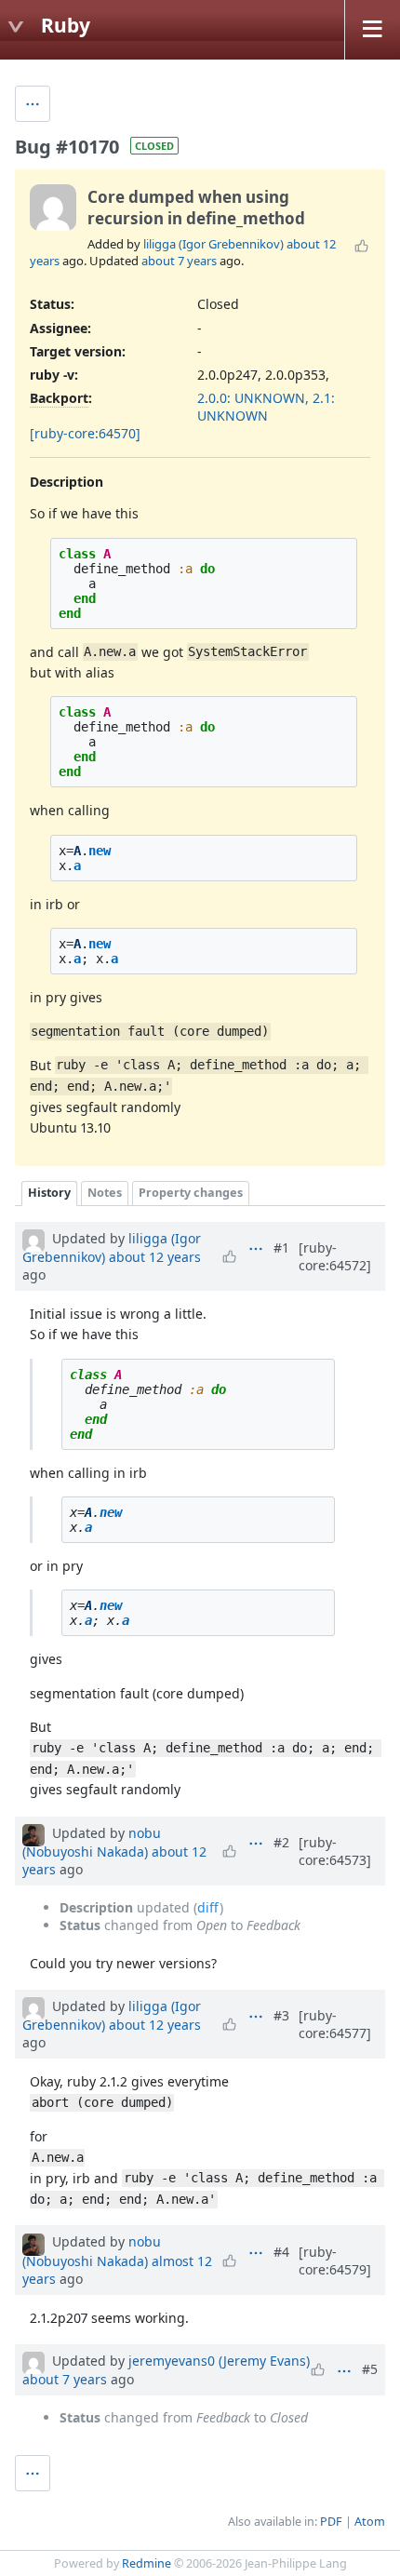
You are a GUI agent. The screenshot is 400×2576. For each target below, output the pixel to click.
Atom (370, 2522)
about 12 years (155, 1257)
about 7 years (179, 261)
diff (208, 1907)
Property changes (191, 1193)
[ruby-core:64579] (335, 2261)
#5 (370, 2369)
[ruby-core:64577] (335, 2024)
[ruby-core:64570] (85, 433)
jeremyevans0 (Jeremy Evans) (219, 2361)
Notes (105, 1193)
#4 (281, 2252)
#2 (281, 1842)
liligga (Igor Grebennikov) (213, 244)
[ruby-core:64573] (335, 1851)
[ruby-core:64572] (335, 1256)
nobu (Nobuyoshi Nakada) (92, 1842)
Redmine (147, 2563)
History (49, 1193)
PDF (331, 2522)
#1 (281, 1248)
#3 (281, 2015)
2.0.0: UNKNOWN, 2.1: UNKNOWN (266, 407)
